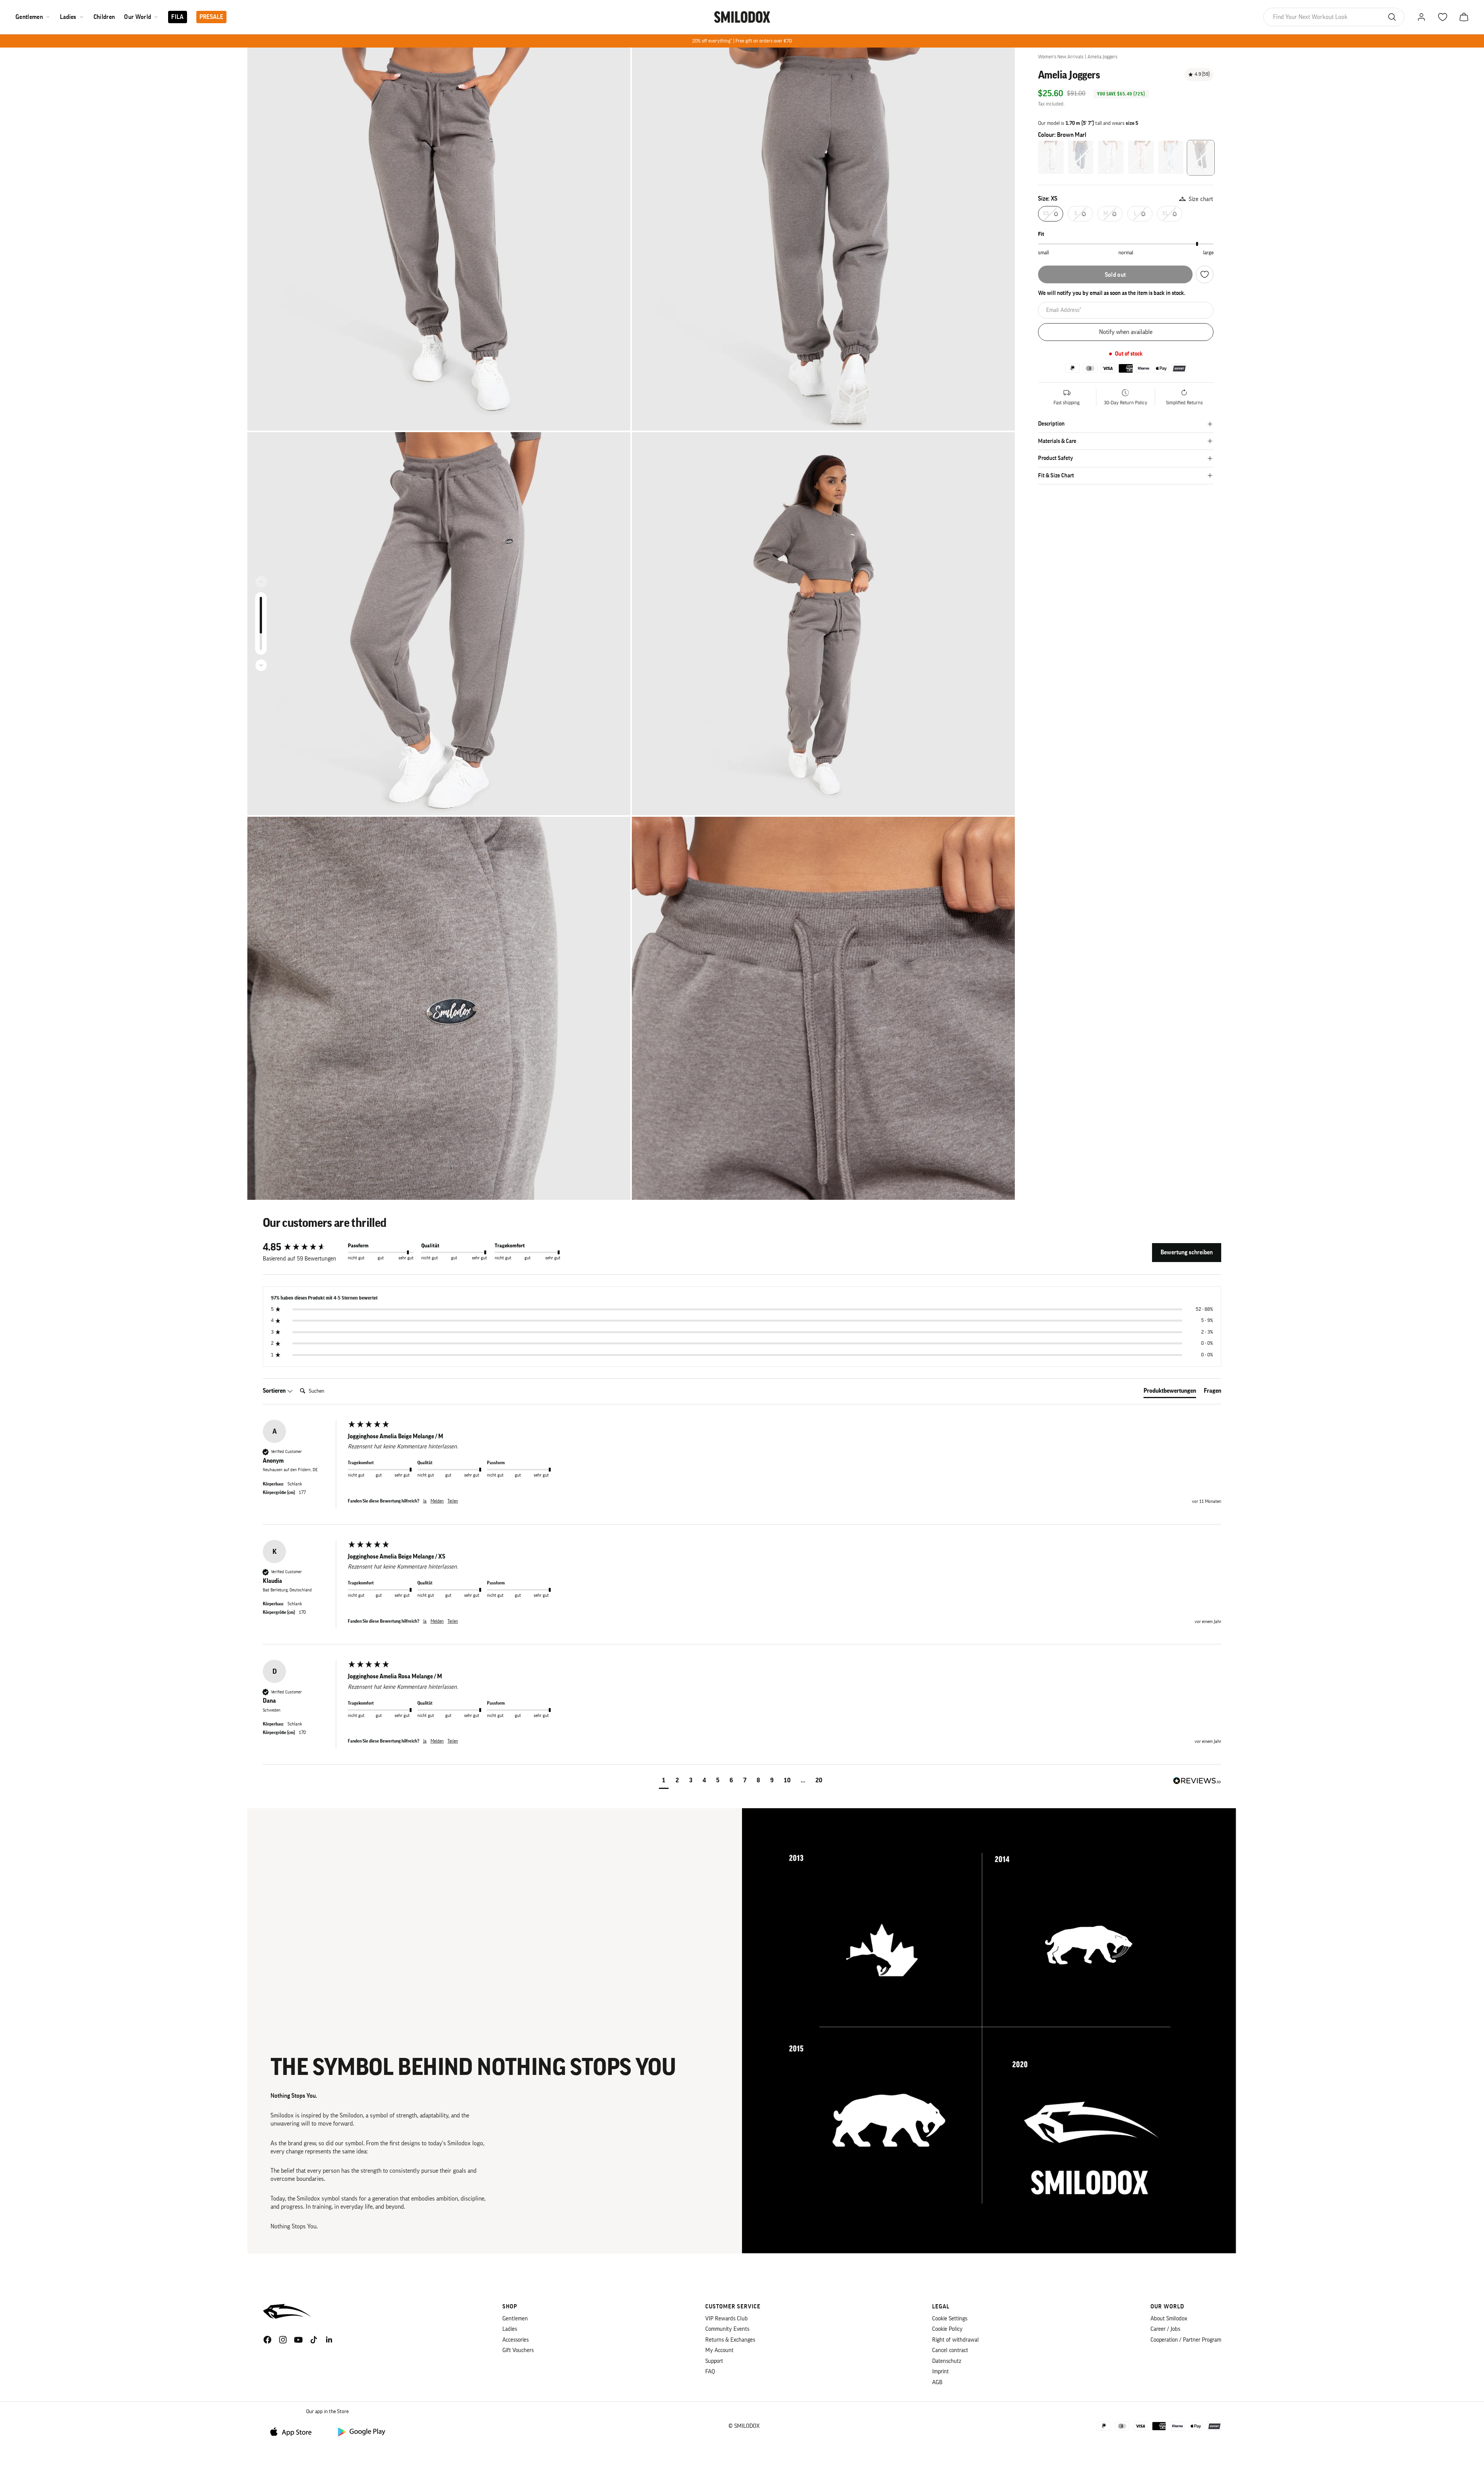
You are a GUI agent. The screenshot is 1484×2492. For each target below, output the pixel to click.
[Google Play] (361, 2432)
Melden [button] (437, 1501)
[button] (664, 1781)
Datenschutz (947, 2361)
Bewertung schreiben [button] (1187, 1252)
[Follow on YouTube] (298, 2340)
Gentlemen (29, 17)
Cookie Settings (950, 2319)
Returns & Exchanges (730, 2340)
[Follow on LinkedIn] (329, 2340)
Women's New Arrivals (1061, 57)
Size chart (1201, 199)
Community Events (727, 2329)
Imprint (940, 2372)
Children (104, 17)
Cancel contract (950, 2350)
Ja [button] (425, 1501)
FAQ (710, 2372)
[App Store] (294, 2432)
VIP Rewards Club (727, 2319)
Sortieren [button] (275, 1391)
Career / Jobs (1165, 2329)
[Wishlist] (1205, 274)
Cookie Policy (947, 2329)
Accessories (516, 2340)
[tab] (1170, 1392)
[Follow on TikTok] (314, 2340)
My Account (719, 2350)
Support (714, 2361)
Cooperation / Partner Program (1186, 2340)
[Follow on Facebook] (267, 2340)
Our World (138, 17)
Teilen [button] (453, 1501)
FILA (177, 17)
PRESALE (211, 17)
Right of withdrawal (956, 2340)
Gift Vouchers (518, 2350)
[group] (303, 1247)
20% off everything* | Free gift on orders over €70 (742, 41)
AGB (937, 2382)
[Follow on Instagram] (283, 2340)
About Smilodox (1169, 2319)
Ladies (68, 17)
